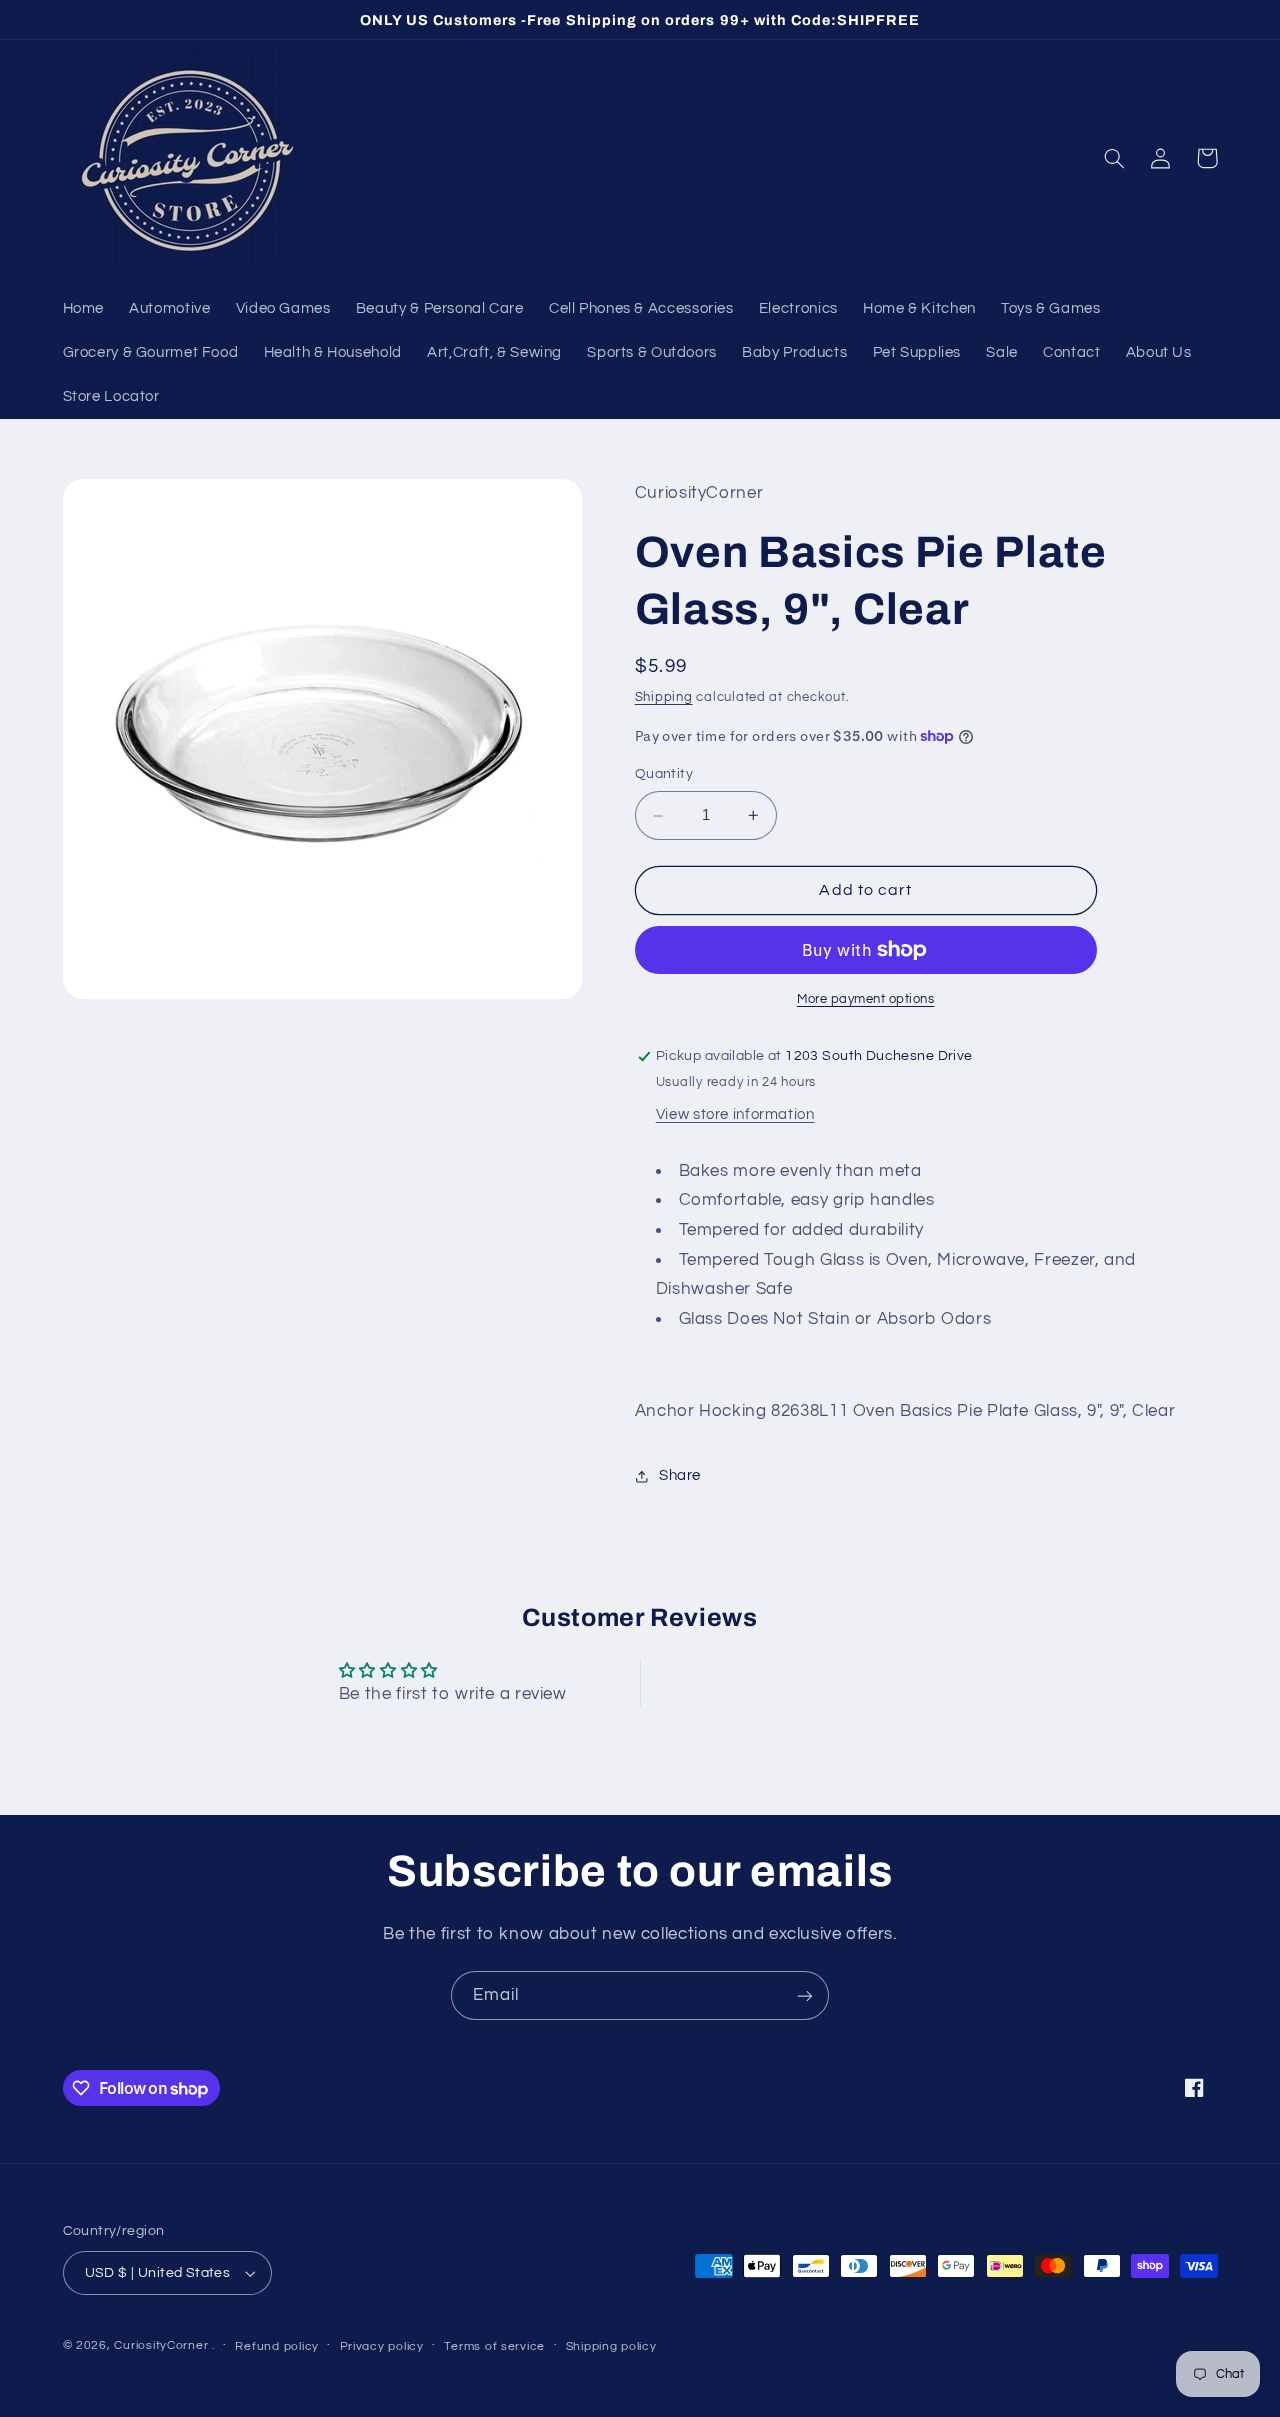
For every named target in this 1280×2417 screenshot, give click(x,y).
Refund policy (277, 2346)
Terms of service (494, 2346)
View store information (735, 1114)
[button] (1115, 158)
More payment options (866, 999)
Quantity (664, 774)
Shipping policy (611, 2346)
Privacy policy (382, 2346)
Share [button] (680, 1476)
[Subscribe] (805, 1995)
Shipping (664, 697)
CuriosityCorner (161, 2345)
